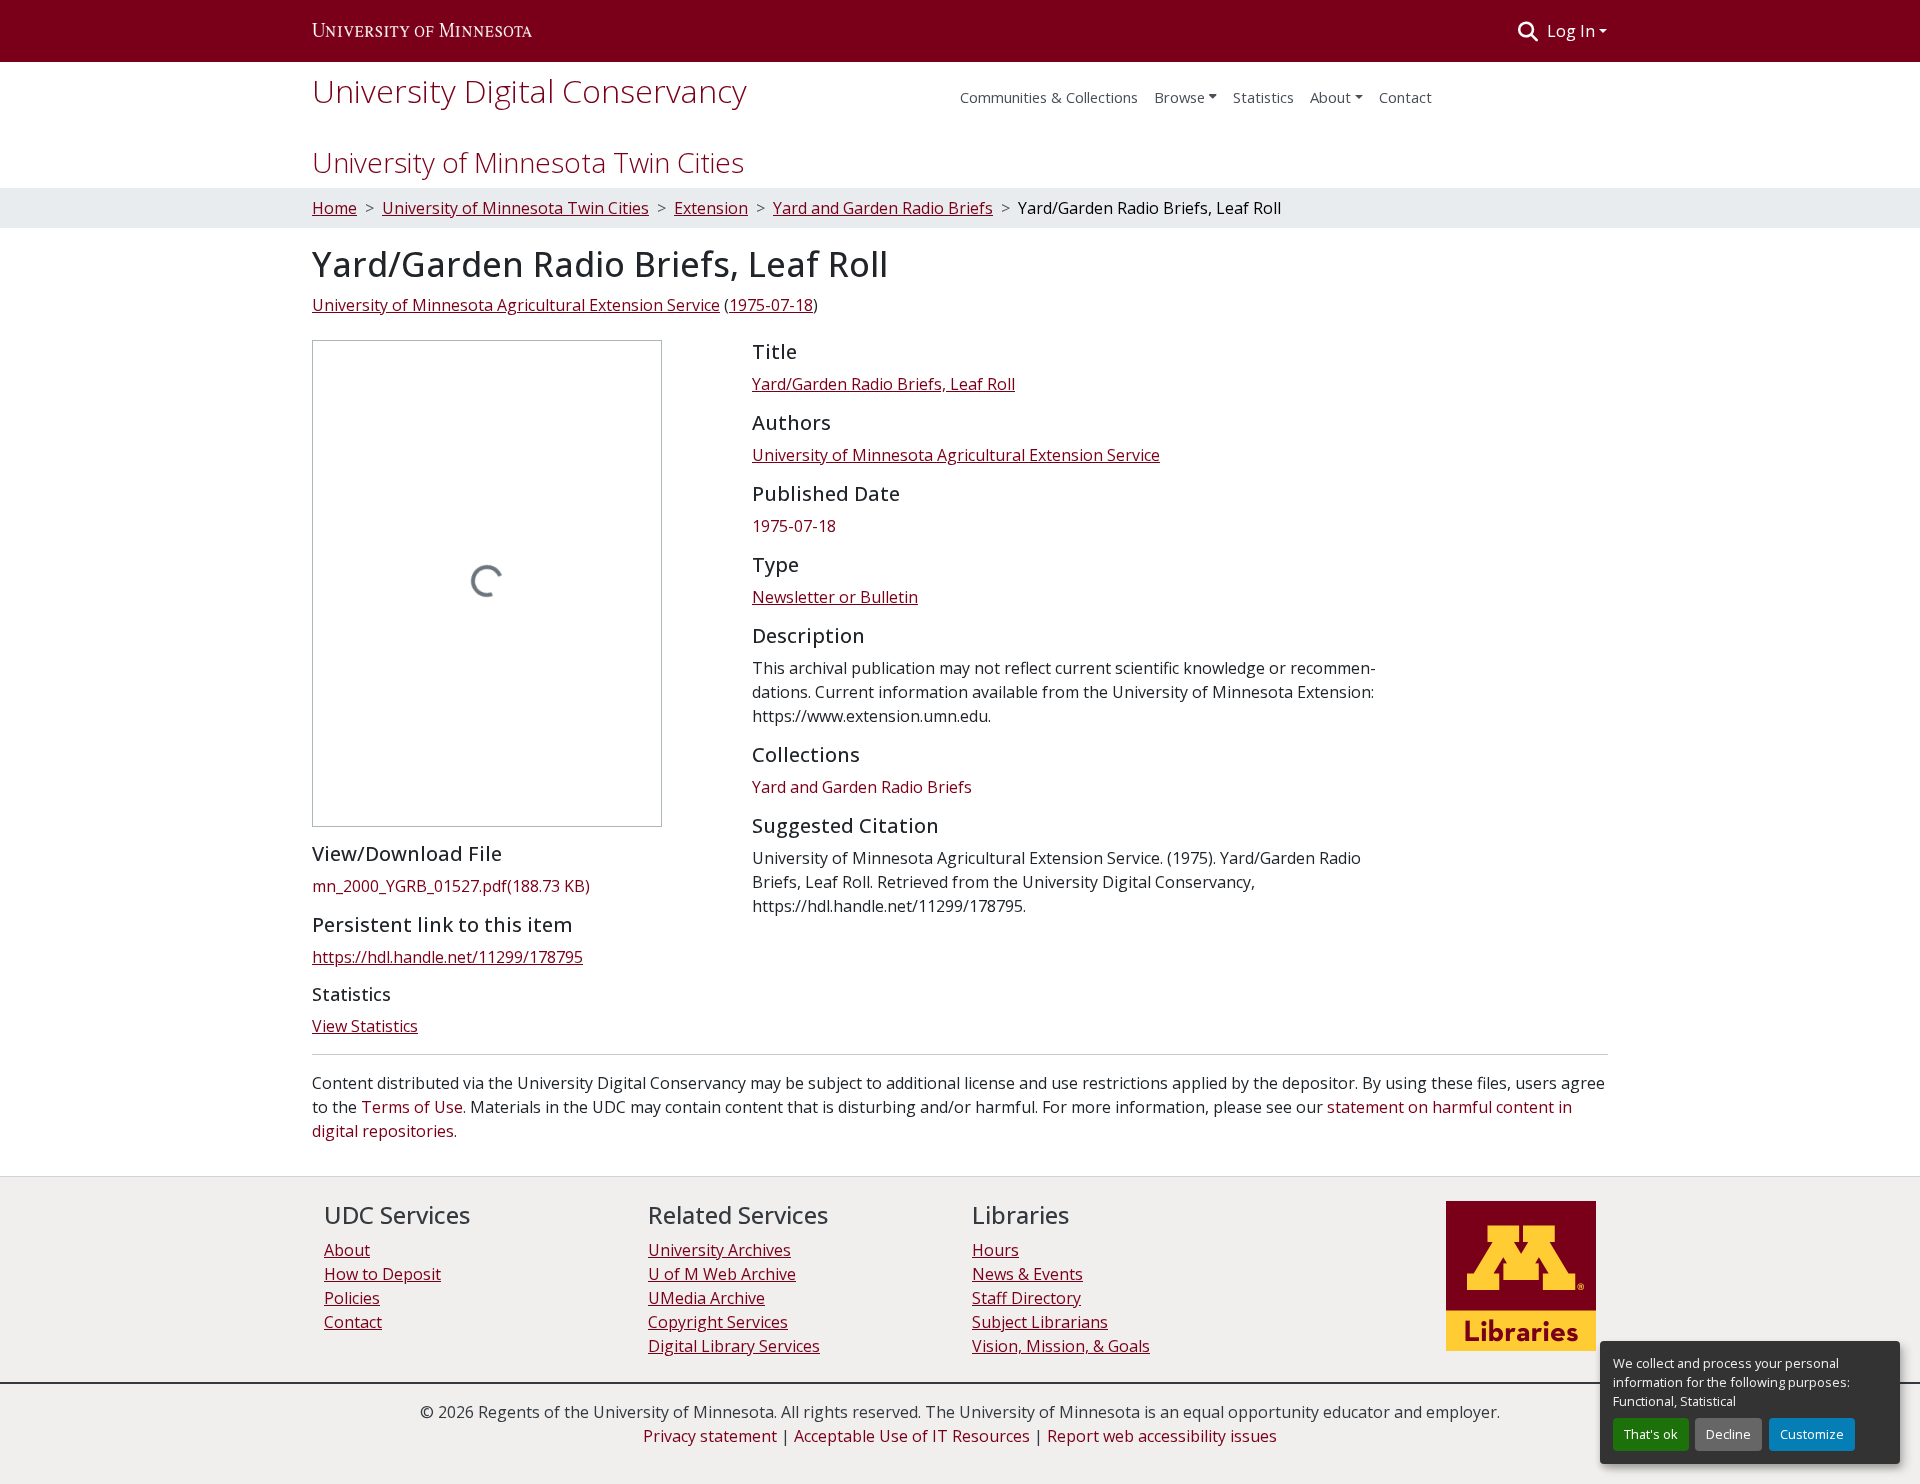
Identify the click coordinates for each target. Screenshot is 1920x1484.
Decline (1728, 1434)
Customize (1812, 1434)
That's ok (1651, 1434)
